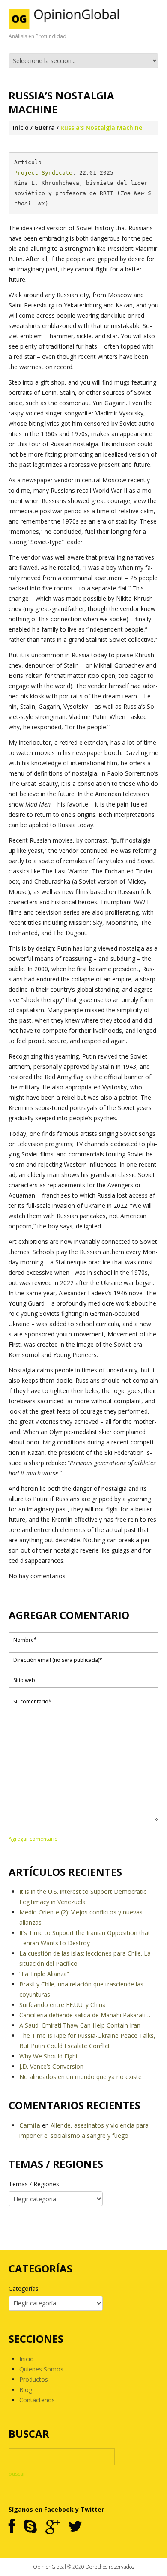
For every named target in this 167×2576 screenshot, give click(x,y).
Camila (30, 2125)
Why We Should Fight (49, 2056)
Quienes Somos (41, 2369)
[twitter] (75, 2527)
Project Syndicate (43, 173)
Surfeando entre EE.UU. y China (63, 2005)
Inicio (21, 128)
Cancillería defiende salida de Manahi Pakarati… (85, 2015)
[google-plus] (52, 2527)
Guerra (45, 128)
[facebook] (12, 2527)
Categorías (24, 2289)
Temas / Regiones (34, 2184)
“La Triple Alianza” (44, 1974)
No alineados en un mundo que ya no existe (81, 2077)
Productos (34, 2379)
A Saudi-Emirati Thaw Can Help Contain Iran (80, 2025)
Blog (26, 2390)
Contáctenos (37, 2400)
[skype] (30, 2527)
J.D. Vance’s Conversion (51, 2066)
